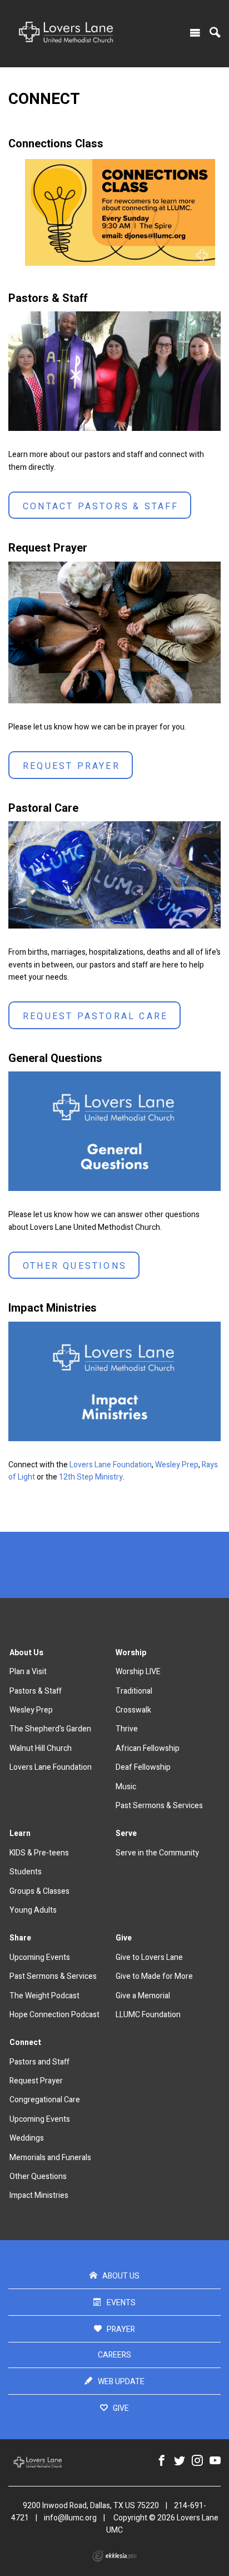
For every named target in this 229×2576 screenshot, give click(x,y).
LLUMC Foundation (148, 2015)
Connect (25, 2043)
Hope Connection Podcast (54, 2015)
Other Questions (75, 1266)
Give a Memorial (143, 1996)
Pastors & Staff (36, 1691)
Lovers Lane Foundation (111, 1465)
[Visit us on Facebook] (162, 2461)
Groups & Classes (39, 1891)
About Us (26, 1653)
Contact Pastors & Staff (101, 507)
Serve (126, 1833)
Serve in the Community (157, 1853)
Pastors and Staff (39, 2062)
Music (126, 1787)
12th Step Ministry (91, 1477)
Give (124, 1938)
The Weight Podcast (44, 1996)
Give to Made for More (154, 1976)
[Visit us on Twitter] (180, 2461)
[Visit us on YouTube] (215, 2461)
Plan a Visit (28, 1672)
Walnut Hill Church (41, 1748)
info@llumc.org (70, 2518)
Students (26, 1872)
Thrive (127, 1729)
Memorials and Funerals (50, 2158)
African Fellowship (148, 1748)
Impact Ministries (39, 2195)
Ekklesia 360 (114, 2556)
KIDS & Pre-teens (39, 1853)
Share (20, 1938)
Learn (20, 1833)
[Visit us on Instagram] (197, 2461)
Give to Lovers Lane (149, 1957)
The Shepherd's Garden (50, 1729)
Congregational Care (45, 2100)
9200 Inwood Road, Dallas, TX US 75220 (91, 2506)
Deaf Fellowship (143, 1767)
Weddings (27, 2138)
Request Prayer (71, 766)
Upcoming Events (40, 1957)
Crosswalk (133, 1710)
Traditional (134, 1691)
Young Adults (33, 1910)
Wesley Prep (177, 1465)
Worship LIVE (138, 1672)
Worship (131, 1653)
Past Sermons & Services (159, 1806)
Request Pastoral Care (95, 1016)
